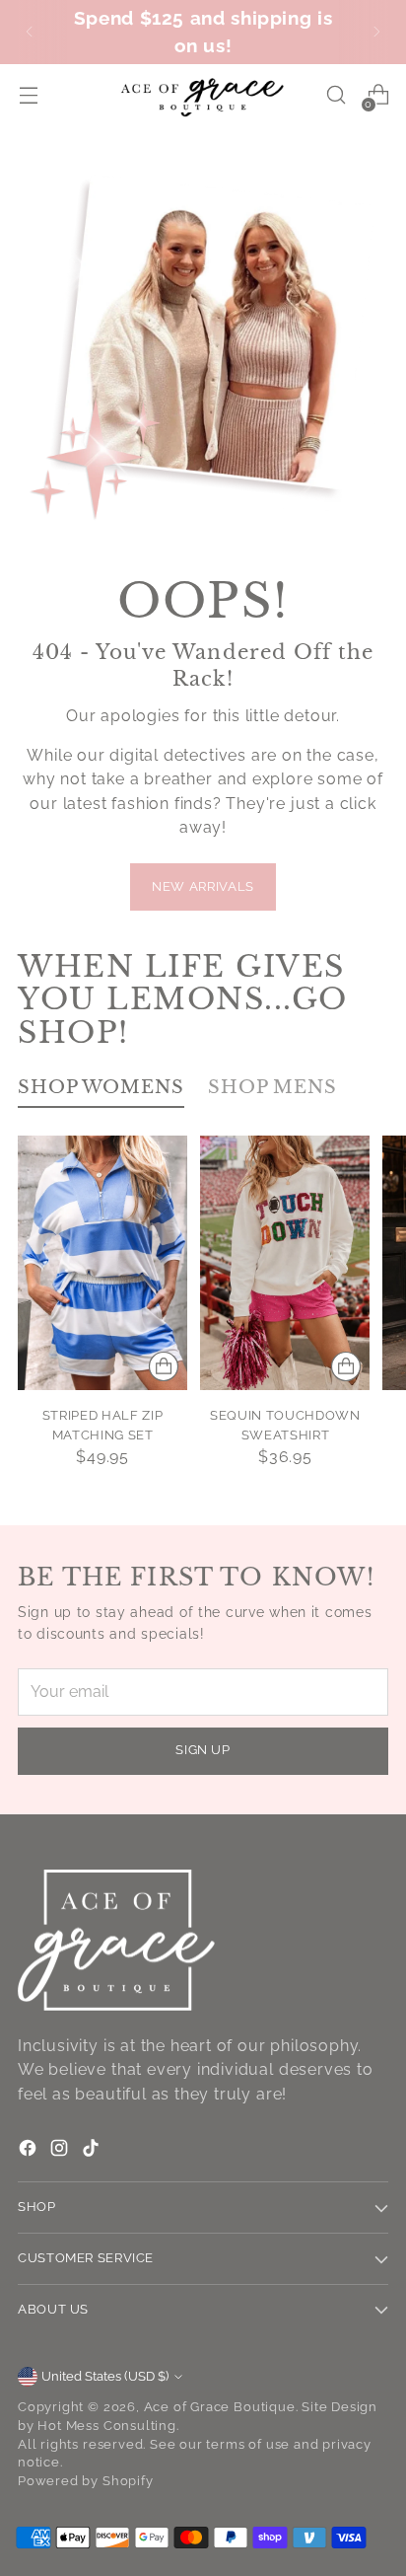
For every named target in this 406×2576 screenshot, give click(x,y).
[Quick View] (164, 1366)
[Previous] (30, 32)
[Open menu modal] (28, 95)
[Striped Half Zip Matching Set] (102, 1263)
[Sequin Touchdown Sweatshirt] (285, 1263)
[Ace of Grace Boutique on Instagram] (61, 2151)
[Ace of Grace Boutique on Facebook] (30, 2151)
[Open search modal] (336, 95)
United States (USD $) (105, 2376)
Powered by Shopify (86, 2481)
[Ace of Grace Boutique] (203, 96)
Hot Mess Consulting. (108, 2426)
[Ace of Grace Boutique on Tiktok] (93, 2151)
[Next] (376, 32)
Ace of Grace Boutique (220, 2407)
